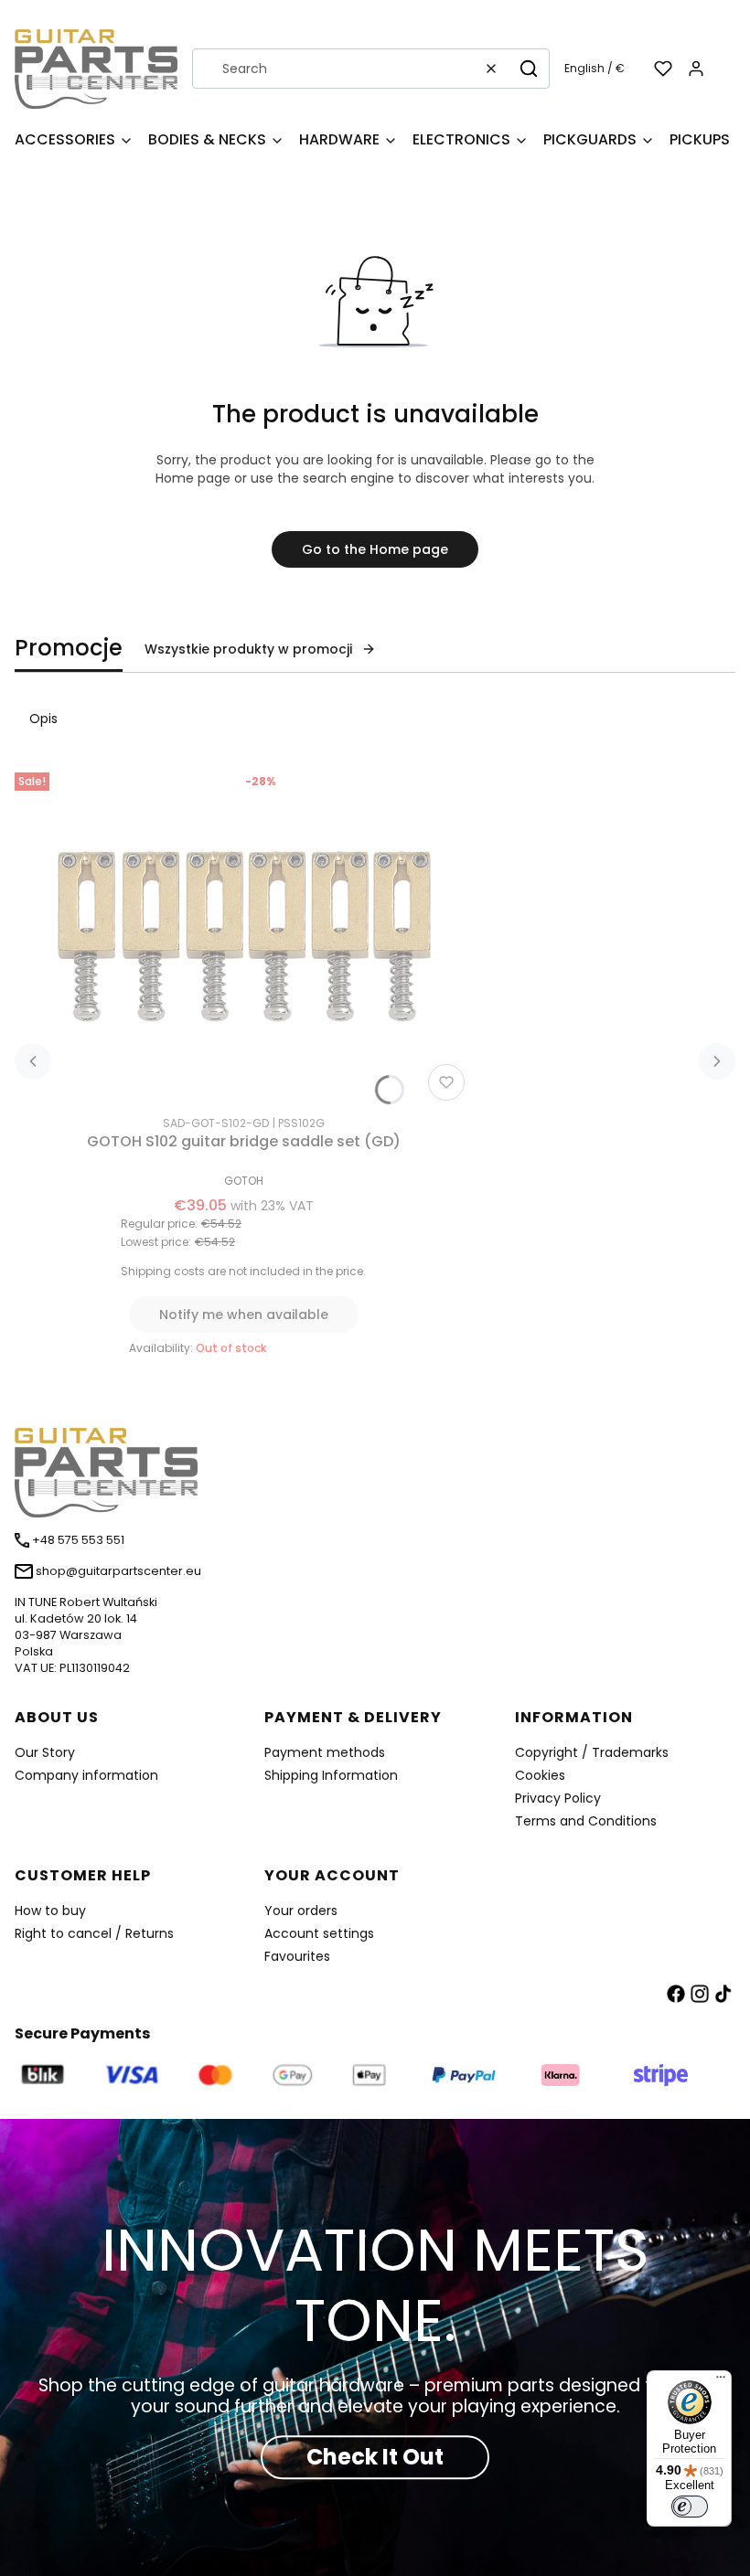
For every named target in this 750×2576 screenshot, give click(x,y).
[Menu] (721, 2381)
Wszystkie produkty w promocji (248, 649)
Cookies (540, 1775)
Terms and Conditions (586, 1821)
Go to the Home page (375, 549)
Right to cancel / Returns (94, 1933)
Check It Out (375, 2457)
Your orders (301, 1911)
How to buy (50, 1911)
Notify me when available (244, 1315)
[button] (529, 69)
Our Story (45, 1752)
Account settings (319, 1933)
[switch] (690, 2507)
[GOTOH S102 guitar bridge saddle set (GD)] (243, 937)
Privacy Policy (558, 1798)
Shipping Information (331, 1775)
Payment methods (325, 1752)
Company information (86, 1775)
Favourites (297, 1956)
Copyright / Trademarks (592, 1752)
